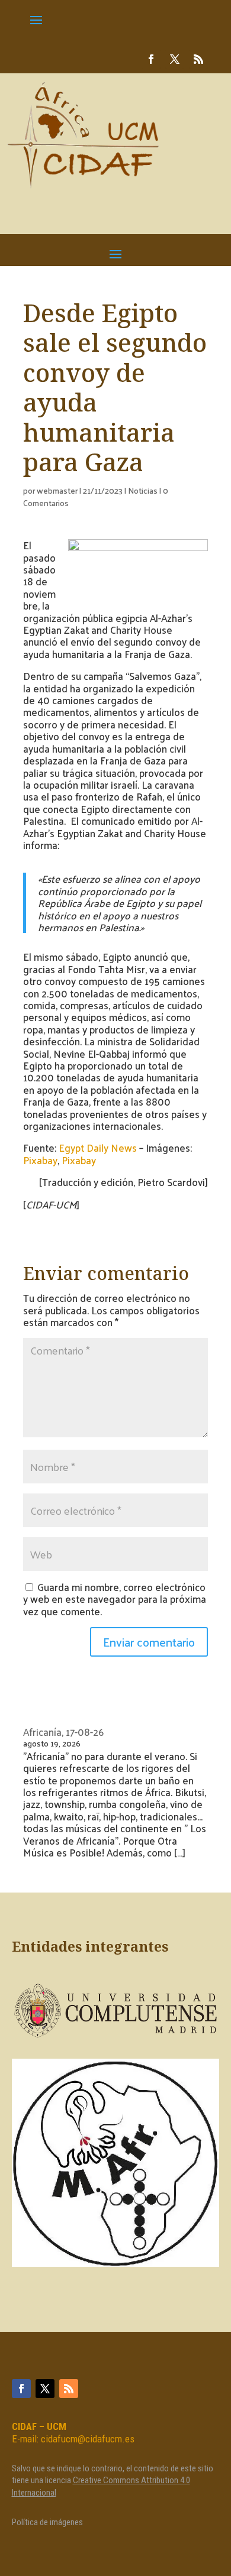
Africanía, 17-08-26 (63, 1732)
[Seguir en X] (175, 59)
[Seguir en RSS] (198, 59)
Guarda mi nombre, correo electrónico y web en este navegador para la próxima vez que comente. (115, 1599)
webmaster (57, 490)
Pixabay (40, 1160)
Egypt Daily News (98, 1148)
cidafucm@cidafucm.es (88, 2439)
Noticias (143, 490)
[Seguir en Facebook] (151, 59)
